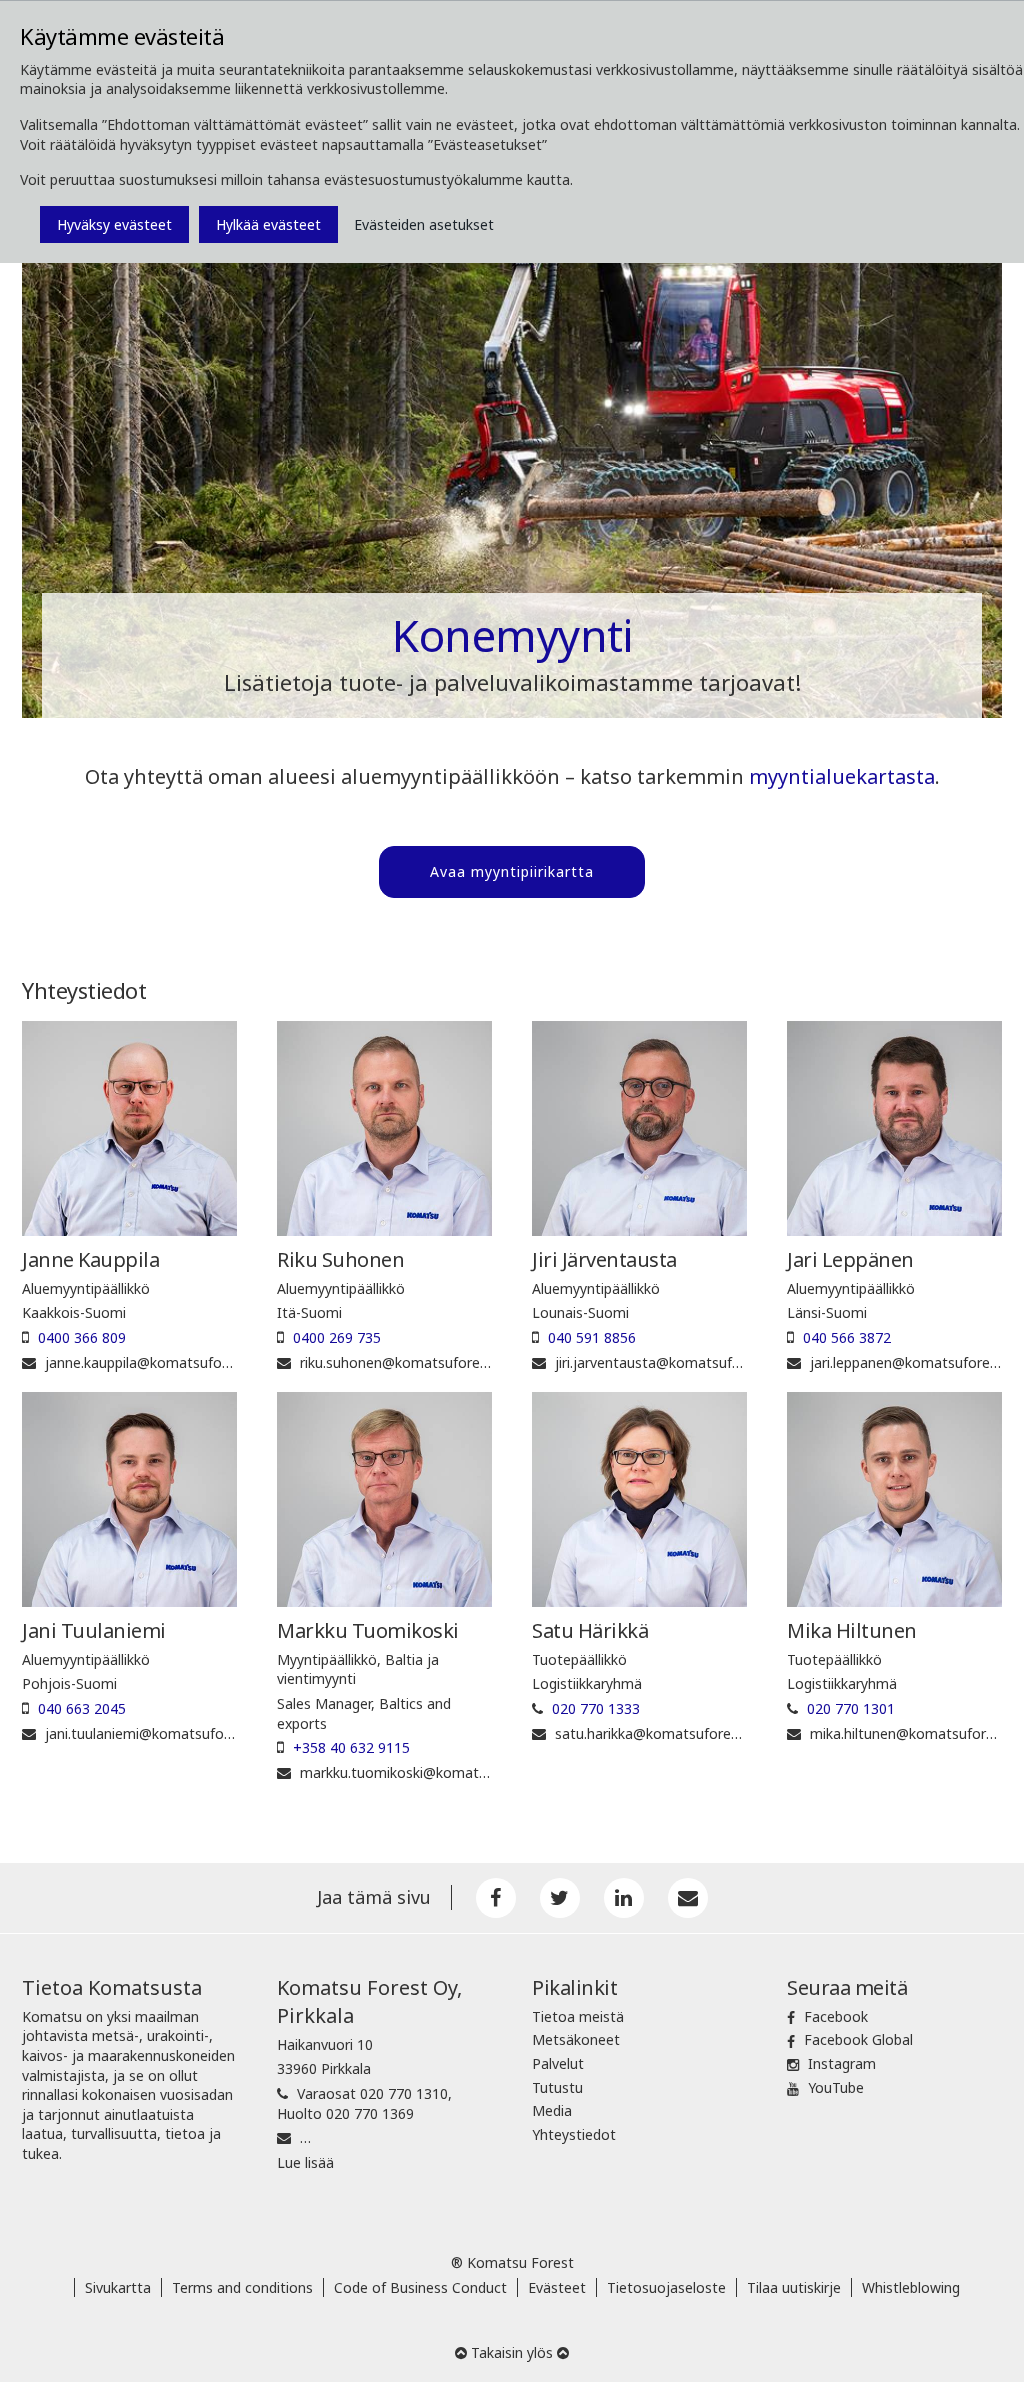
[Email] (688, 1898)
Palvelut (558, 2063)
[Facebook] (496, 1898)
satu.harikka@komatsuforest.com (665, 1733)
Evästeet (557, 2287)
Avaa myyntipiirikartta (512, 871)
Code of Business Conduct (420, 2287)
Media (552, 2110)
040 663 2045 (82, 1708)
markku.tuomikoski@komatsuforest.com (433, 1772)
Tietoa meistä (578, 2016)
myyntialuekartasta (842, 776)
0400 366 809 (82, 1337)
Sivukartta (118, 2287)
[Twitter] (560, 1898)
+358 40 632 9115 (351, 1747)
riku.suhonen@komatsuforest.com (412, 1362)
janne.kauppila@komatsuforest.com (162, 1362)
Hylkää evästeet (268, 224)
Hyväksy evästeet (114, 224)
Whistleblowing (911, 2287)
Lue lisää (305, 2162)
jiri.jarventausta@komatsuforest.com (677, 1362)
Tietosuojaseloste (666, 2287)
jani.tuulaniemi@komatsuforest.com (163, 1733)
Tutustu (557, 2087)
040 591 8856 (592, 1337)
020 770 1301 (851, 1708)
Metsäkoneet (576, 2039)
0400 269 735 (337, 1337)
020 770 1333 (596, 1708)
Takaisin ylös (512, 2352)
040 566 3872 (847, 1337)
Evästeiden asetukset (424, 224)
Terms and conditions (242, 2287)
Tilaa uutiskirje (794, 2287)
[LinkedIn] (624, 1898)
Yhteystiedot (574, 2134)
